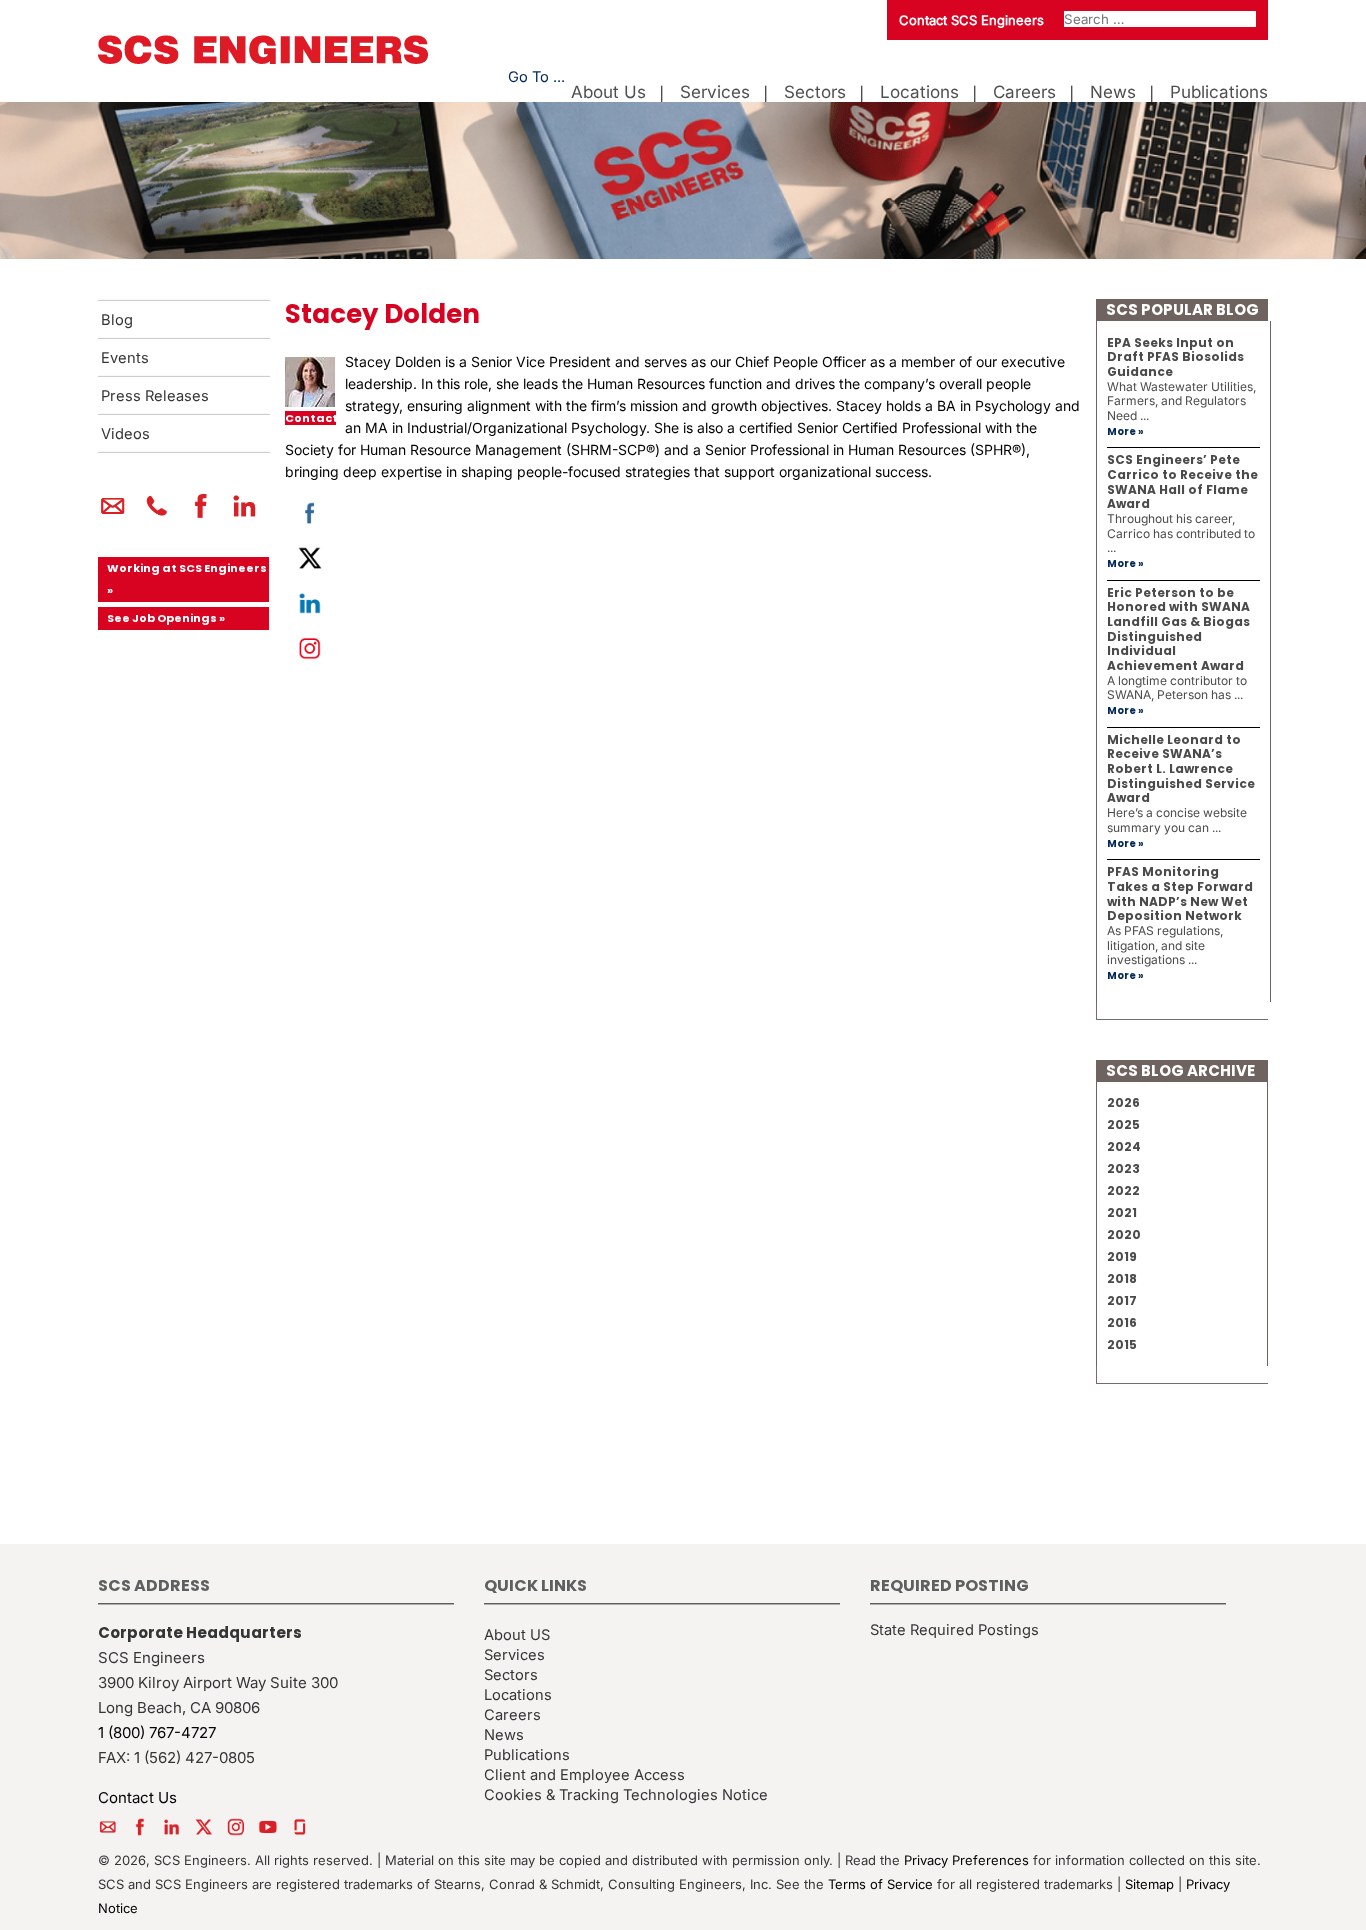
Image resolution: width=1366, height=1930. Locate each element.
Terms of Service (880, 1884)
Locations (919, 92)
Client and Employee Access (584, 1775)
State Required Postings (954, 1630)
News (1113, 92)
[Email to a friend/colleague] (113, 514)
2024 (1124, 1146)
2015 (1122, 1344)
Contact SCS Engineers (971, 20)
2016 (1122, 1322)
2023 (1123, 1168)
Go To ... (536, 77)
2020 (1124, 1234)
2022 (1123, 1190)
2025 (1123, 1124)
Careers (1024, 92)
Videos (125, 434)
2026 (1123, 1102)
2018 (1122, 1278)
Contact (310, 418)
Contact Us (137, 1797)
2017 (1122, 1300)
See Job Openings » (166, 618)
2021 (1122, 1212)
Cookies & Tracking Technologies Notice (626, 1795)
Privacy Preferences (966, 1860)
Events (125, 358)
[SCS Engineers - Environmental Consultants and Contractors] (263, 59)
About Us (608, 92)
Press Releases (155, 396)
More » (1125, 431)
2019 (1122, 1256)
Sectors (815, 92)
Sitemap (1149, 1884)
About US (517, 1635)
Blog (117, 320)
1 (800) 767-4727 (157, 1732)
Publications (1219, 92)
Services (715, 92)
